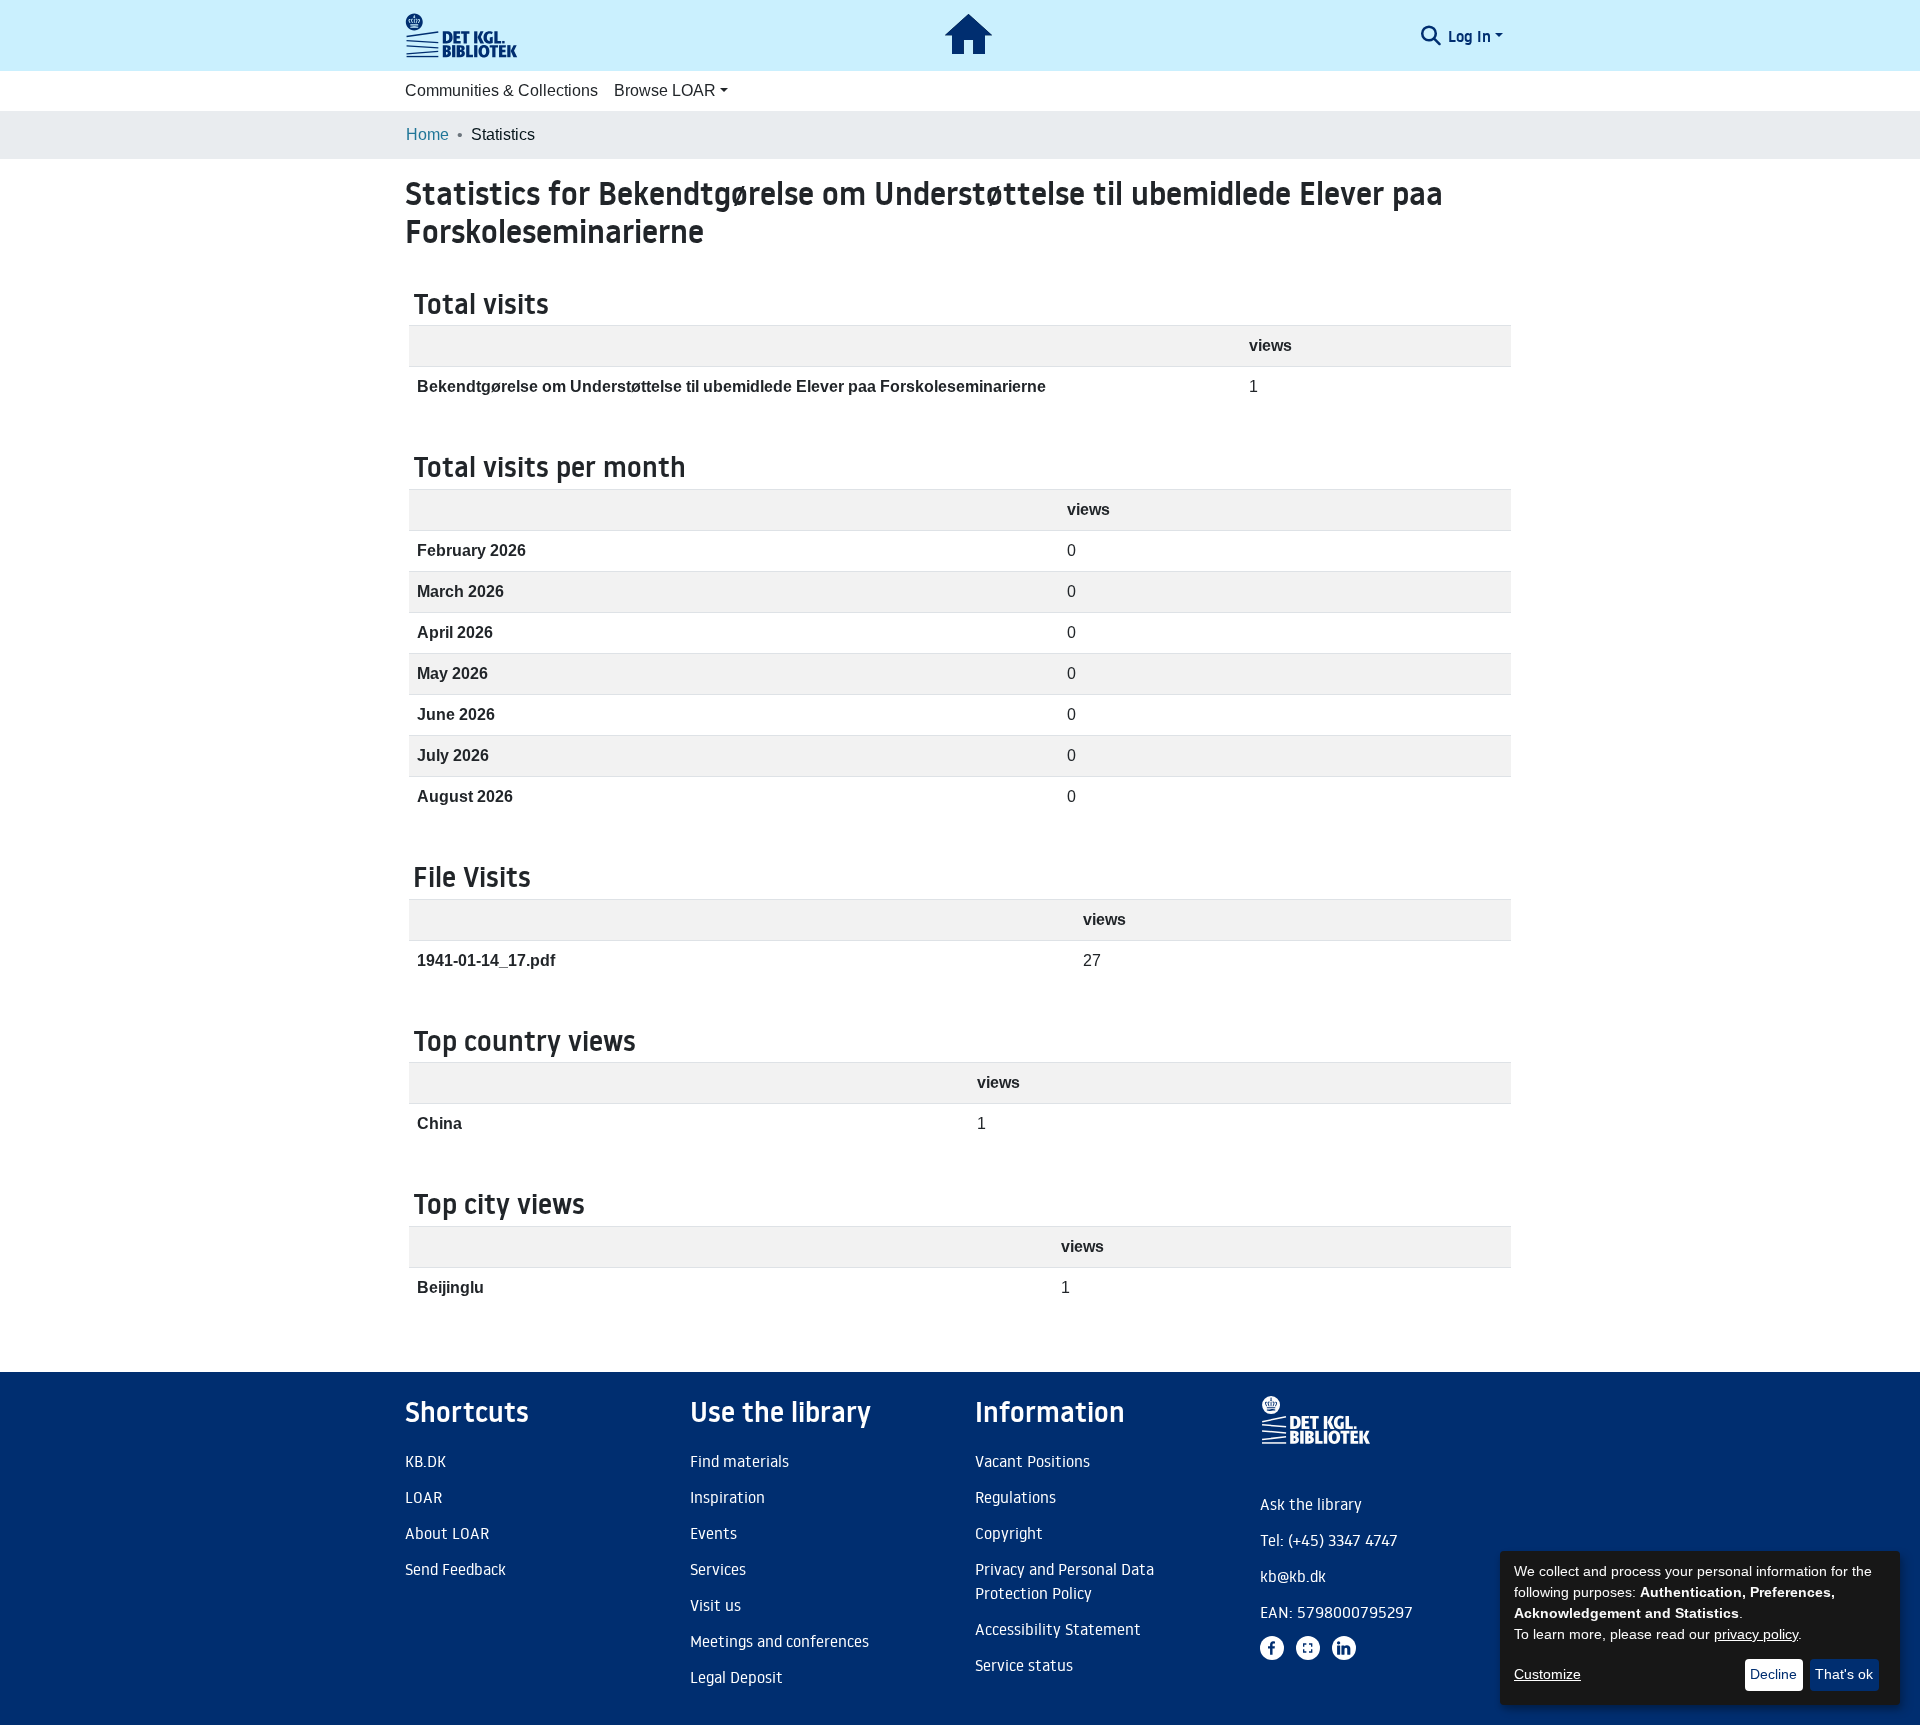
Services (718, 1569)
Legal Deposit (736, 1677)
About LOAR (447, 1533)
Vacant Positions (1032, 1461)
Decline (1773, 1674)
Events (713, 1533)
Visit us (715, 1605)
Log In (1469, 36)
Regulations (1015, 1497)
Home (427, 134)
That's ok (1844, 1674)
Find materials (739, 1461)
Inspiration (727, 1497)
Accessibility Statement (1058, 1629)
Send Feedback (455, 1569)
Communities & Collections (501, 90)
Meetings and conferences (779, 1641)
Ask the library (1311, 1504)
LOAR (423, 1497)
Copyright (1009, 1533)
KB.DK (425, 1461)
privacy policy (1756, 1634)
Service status (1024, 1665)
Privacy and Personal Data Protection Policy (1064, 1581)
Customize (1547, 1674)
